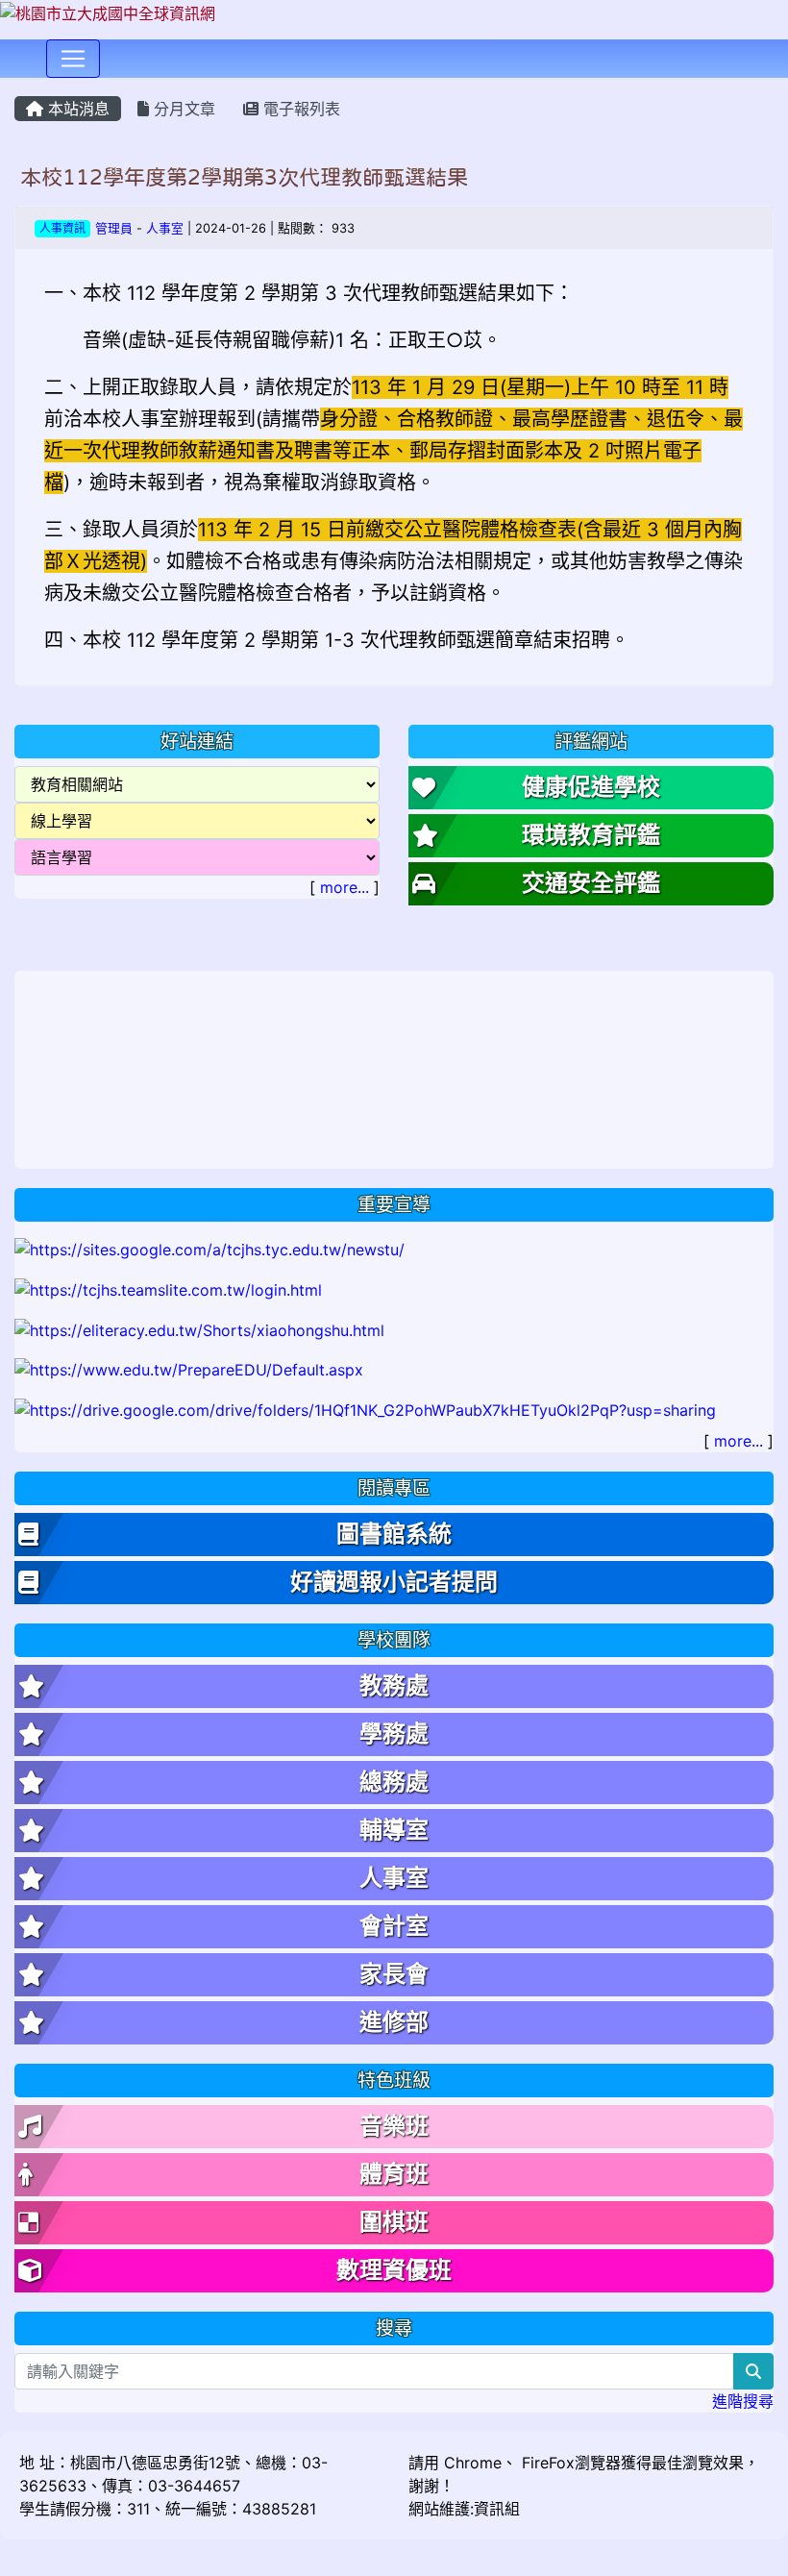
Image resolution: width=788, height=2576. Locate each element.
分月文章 (182, 109)
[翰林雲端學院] (168, 1288)
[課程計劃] (365, 1408)
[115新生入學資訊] (209, 1249)
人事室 (165, 228)
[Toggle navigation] (73, 59)
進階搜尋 (743, 2401)
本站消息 (76, 109)
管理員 (114, 228)
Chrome (473, 2463)
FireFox (546, 2463)
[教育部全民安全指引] (189, 1369)
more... (345, 887)
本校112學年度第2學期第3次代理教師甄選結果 (244, 177)
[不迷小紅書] (199, 1328)
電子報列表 (299, 109)
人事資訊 (62, 228)
